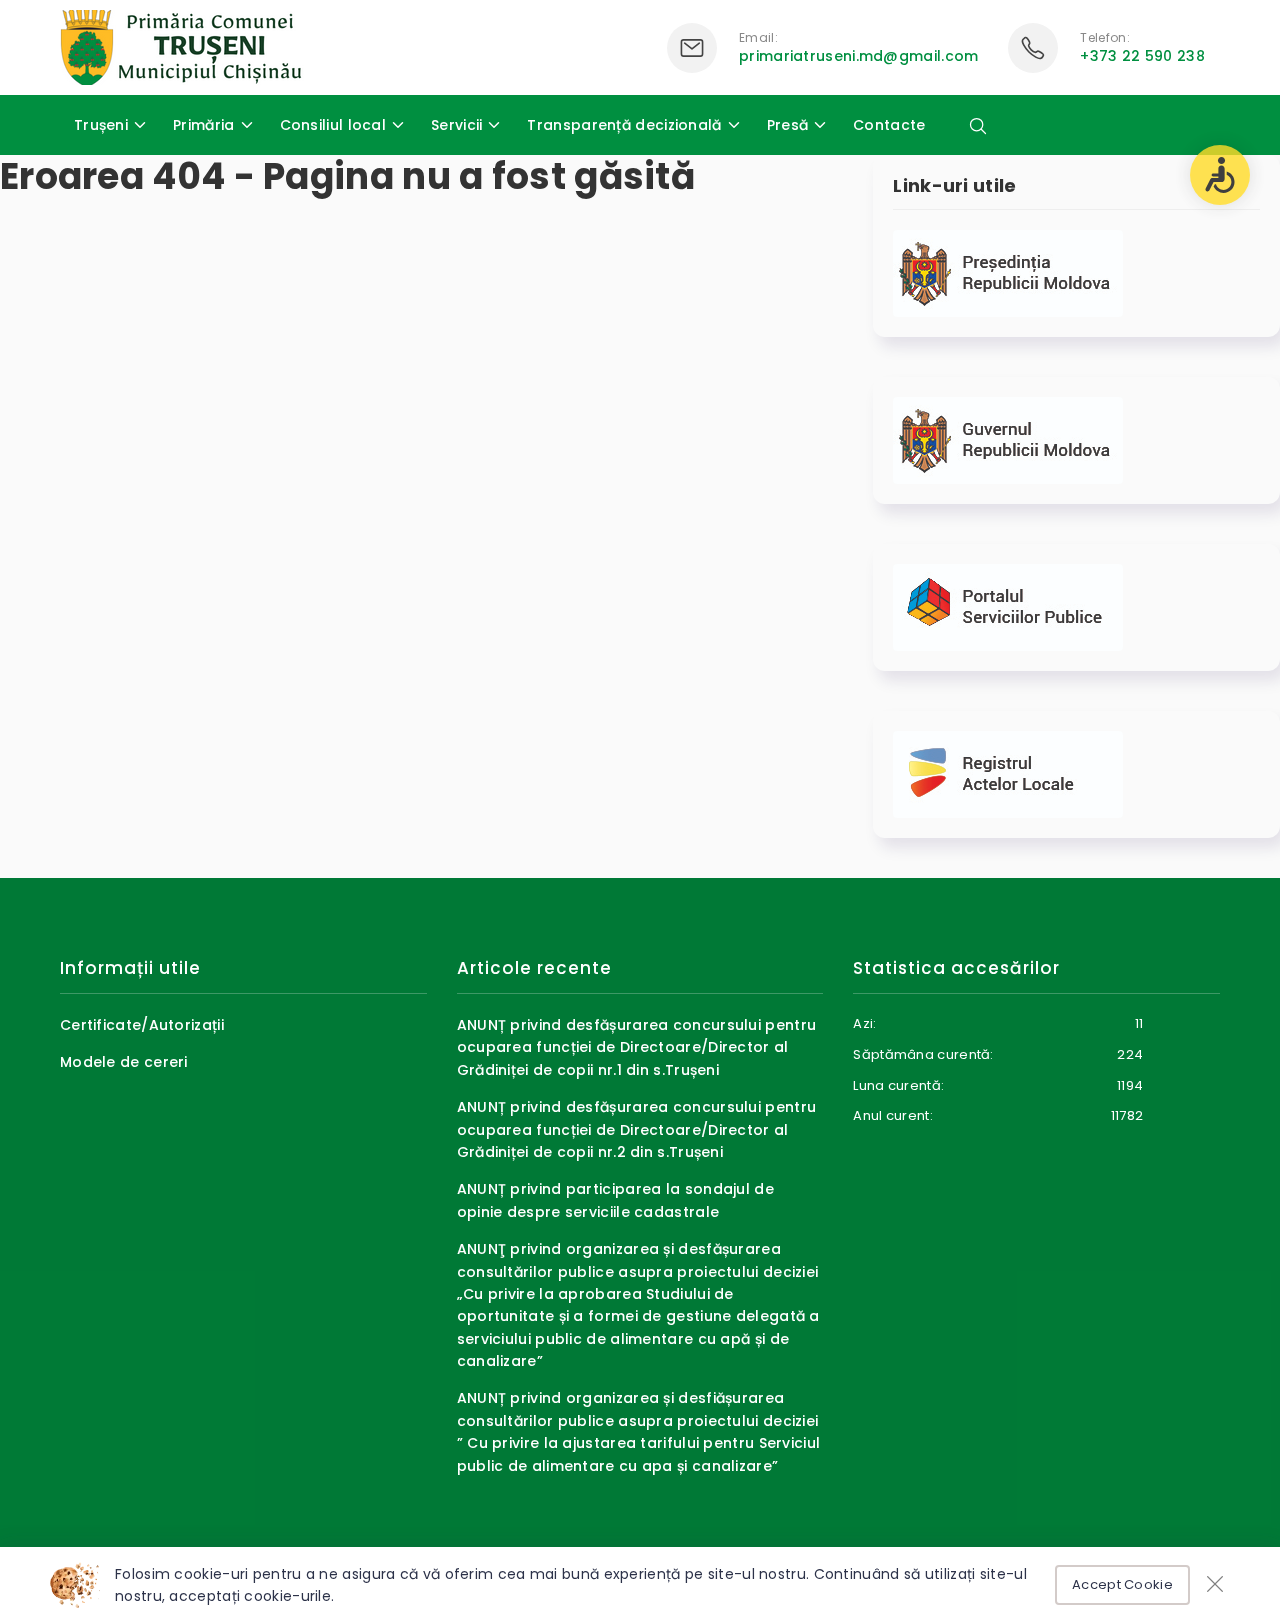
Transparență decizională (624, 125)
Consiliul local (333, 125)
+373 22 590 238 (1142, 56)
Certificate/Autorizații (142, 1025)
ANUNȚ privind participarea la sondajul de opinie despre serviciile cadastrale (615, 1200)
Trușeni (101, 125)
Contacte (889, 125)
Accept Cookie (1122, 1584)
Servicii (456, 125)
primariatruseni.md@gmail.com (858, 56)
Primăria (203, 125)
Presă (788, 125)
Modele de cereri (124, 1062)
